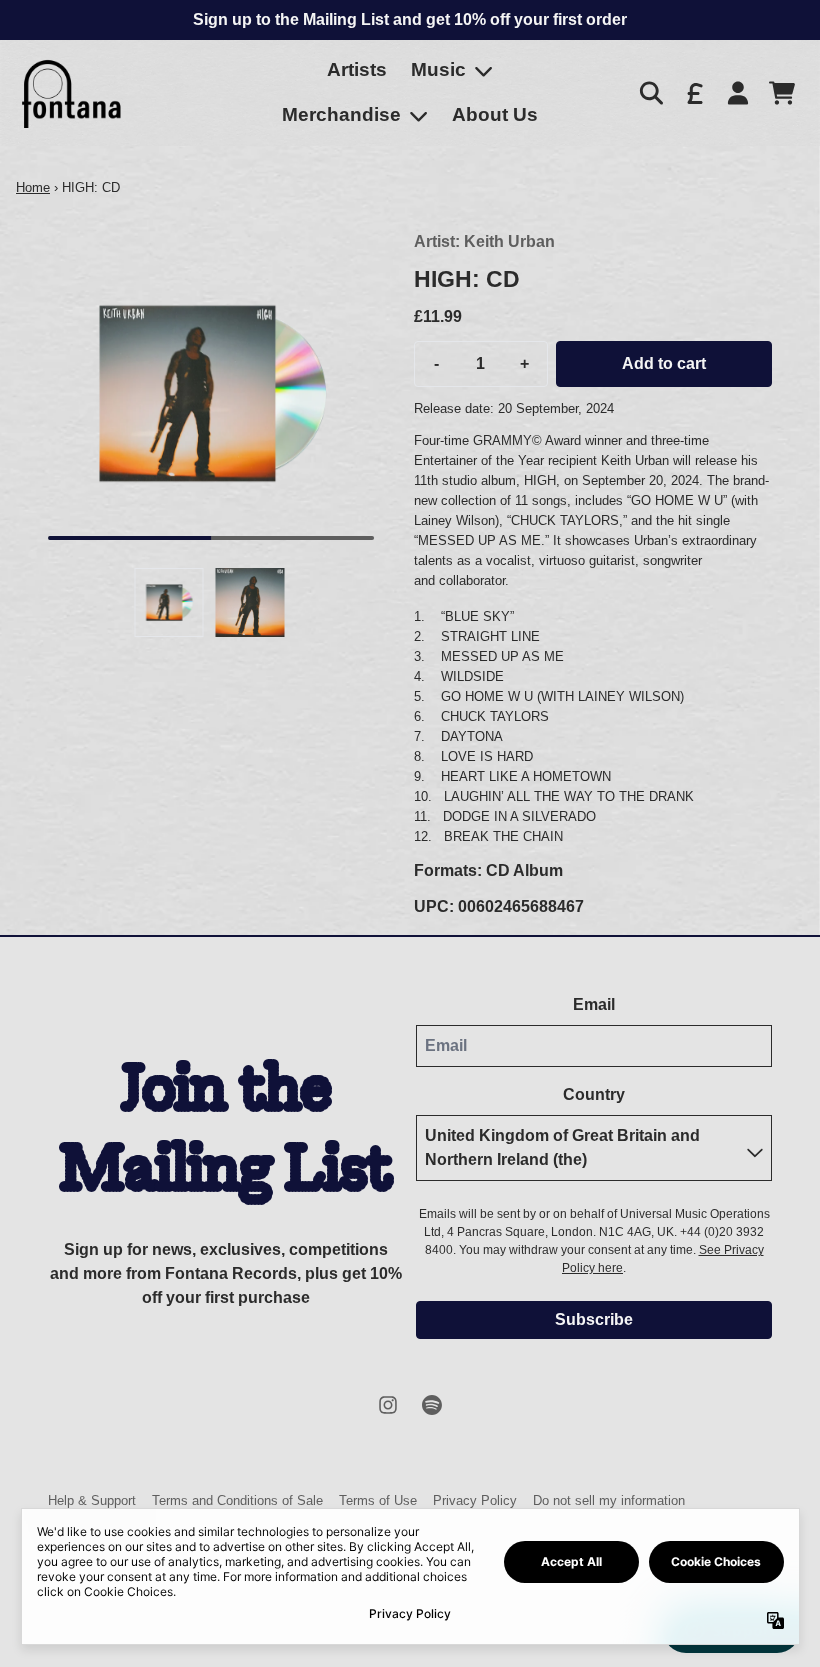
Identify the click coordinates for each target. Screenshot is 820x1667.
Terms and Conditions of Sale (237, 1500)
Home (33, 187)
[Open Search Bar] (650, 93)
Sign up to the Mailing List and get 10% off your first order (410, 19)
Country (594, 1094)
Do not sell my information (609, 1500)
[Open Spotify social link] (432, 1405)
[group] (169, 602)
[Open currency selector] (694, 93)
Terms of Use (378, 1500)
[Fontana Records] (71, 93)
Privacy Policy (475, 1500)
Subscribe (594, 1319)
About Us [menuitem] (495, 114)
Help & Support (92, 1500)
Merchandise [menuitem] (341, 114)
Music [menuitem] (438, 69)
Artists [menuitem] (357, 69)
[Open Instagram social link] (388, 1405)
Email (594, 1004)
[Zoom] (211, 393)
